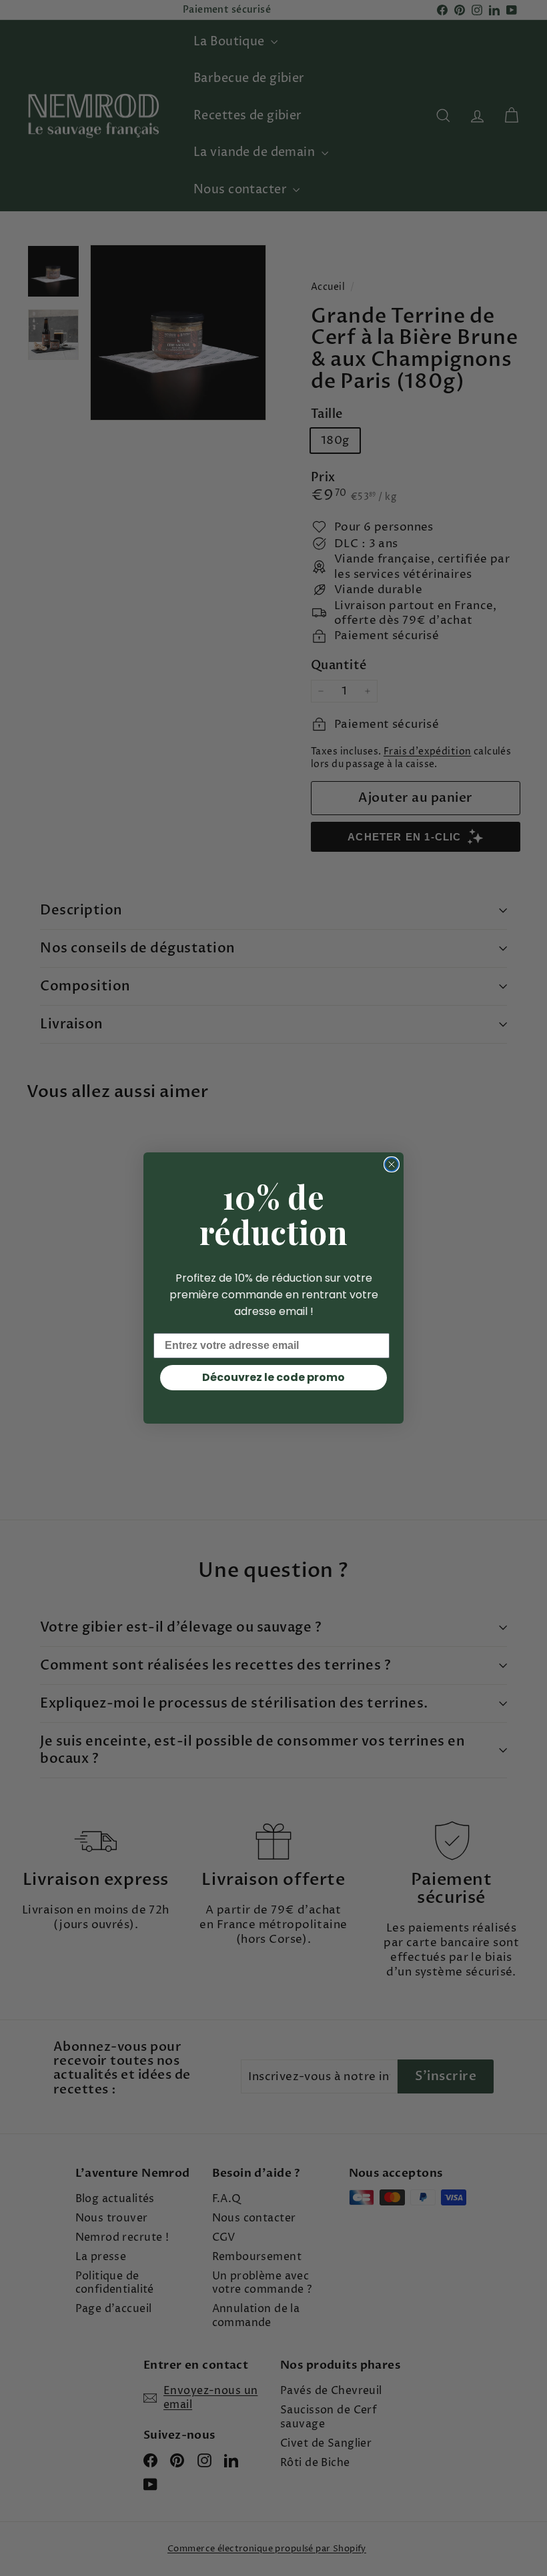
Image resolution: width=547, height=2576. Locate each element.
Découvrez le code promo (273, 1377)
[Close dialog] (392, 1164)
